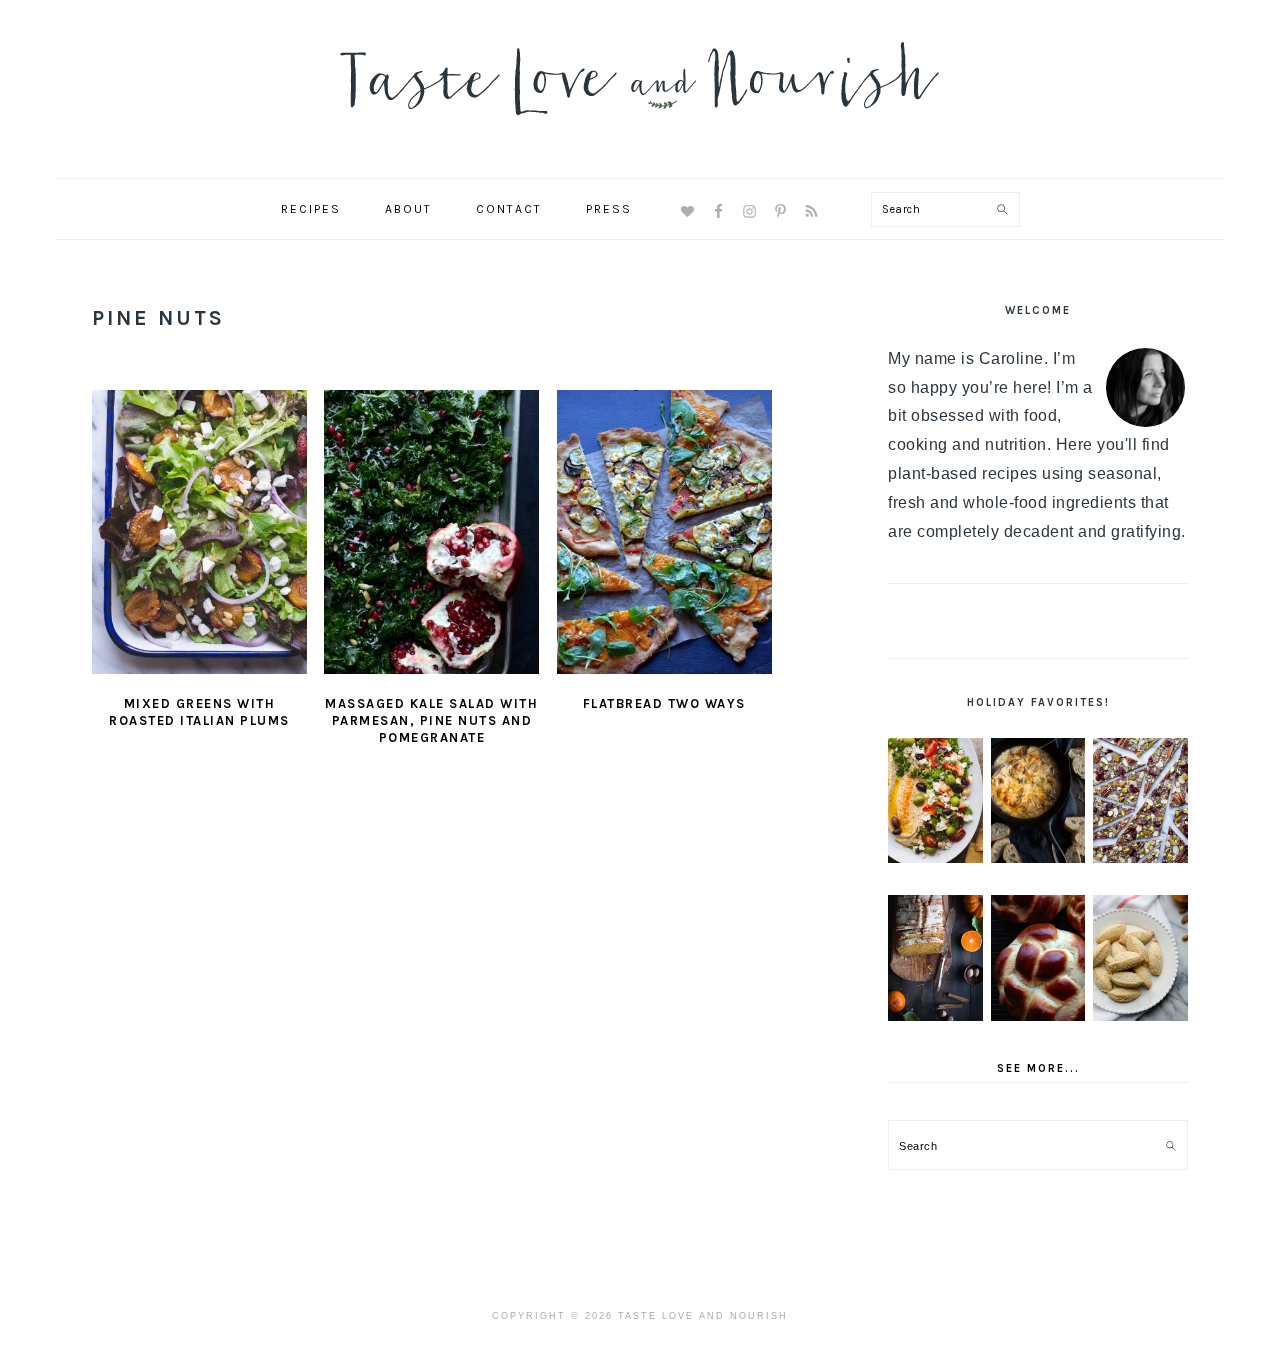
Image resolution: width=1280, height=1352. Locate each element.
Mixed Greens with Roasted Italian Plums (199, 712)
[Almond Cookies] (1140, 958)
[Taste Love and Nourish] (640, 128)
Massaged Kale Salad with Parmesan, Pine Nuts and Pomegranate (431, 720)
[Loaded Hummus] (935, 801)
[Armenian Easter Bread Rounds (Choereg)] (1038, 958)
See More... (1038, 1068)
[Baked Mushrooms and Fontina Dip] (1038, 801)
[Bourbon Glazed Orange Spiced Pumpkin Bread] (935, 958)
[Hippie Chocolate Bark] (1140, 801)
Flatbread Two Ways (664, 703)
